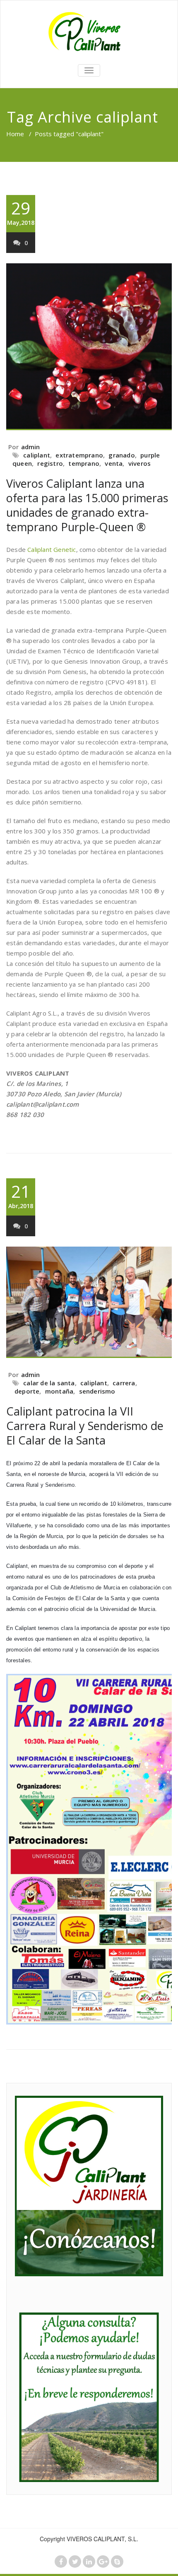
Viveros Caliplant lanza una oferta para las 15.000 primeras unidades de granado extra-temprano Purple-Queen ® (87, 505)
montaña (59, 1391)
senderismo (97, 1391)
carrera (124, 1383)
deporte (27, 1391)
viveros (140, 463)
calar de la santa (49, 1383)
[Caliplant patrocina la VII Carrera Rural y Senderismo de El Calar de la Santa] (89, 1302)
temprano (84, 463)
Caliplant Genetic (52, 549)
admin (31, 447)
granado (121, 455)
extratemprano (79, 455)
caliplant (37, 455)
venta (114, 463)
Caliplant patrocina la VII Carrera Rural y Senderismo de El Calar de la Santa (85, 1426)
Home (15, 134)
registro (50, 463)
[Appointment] (89, 31)
